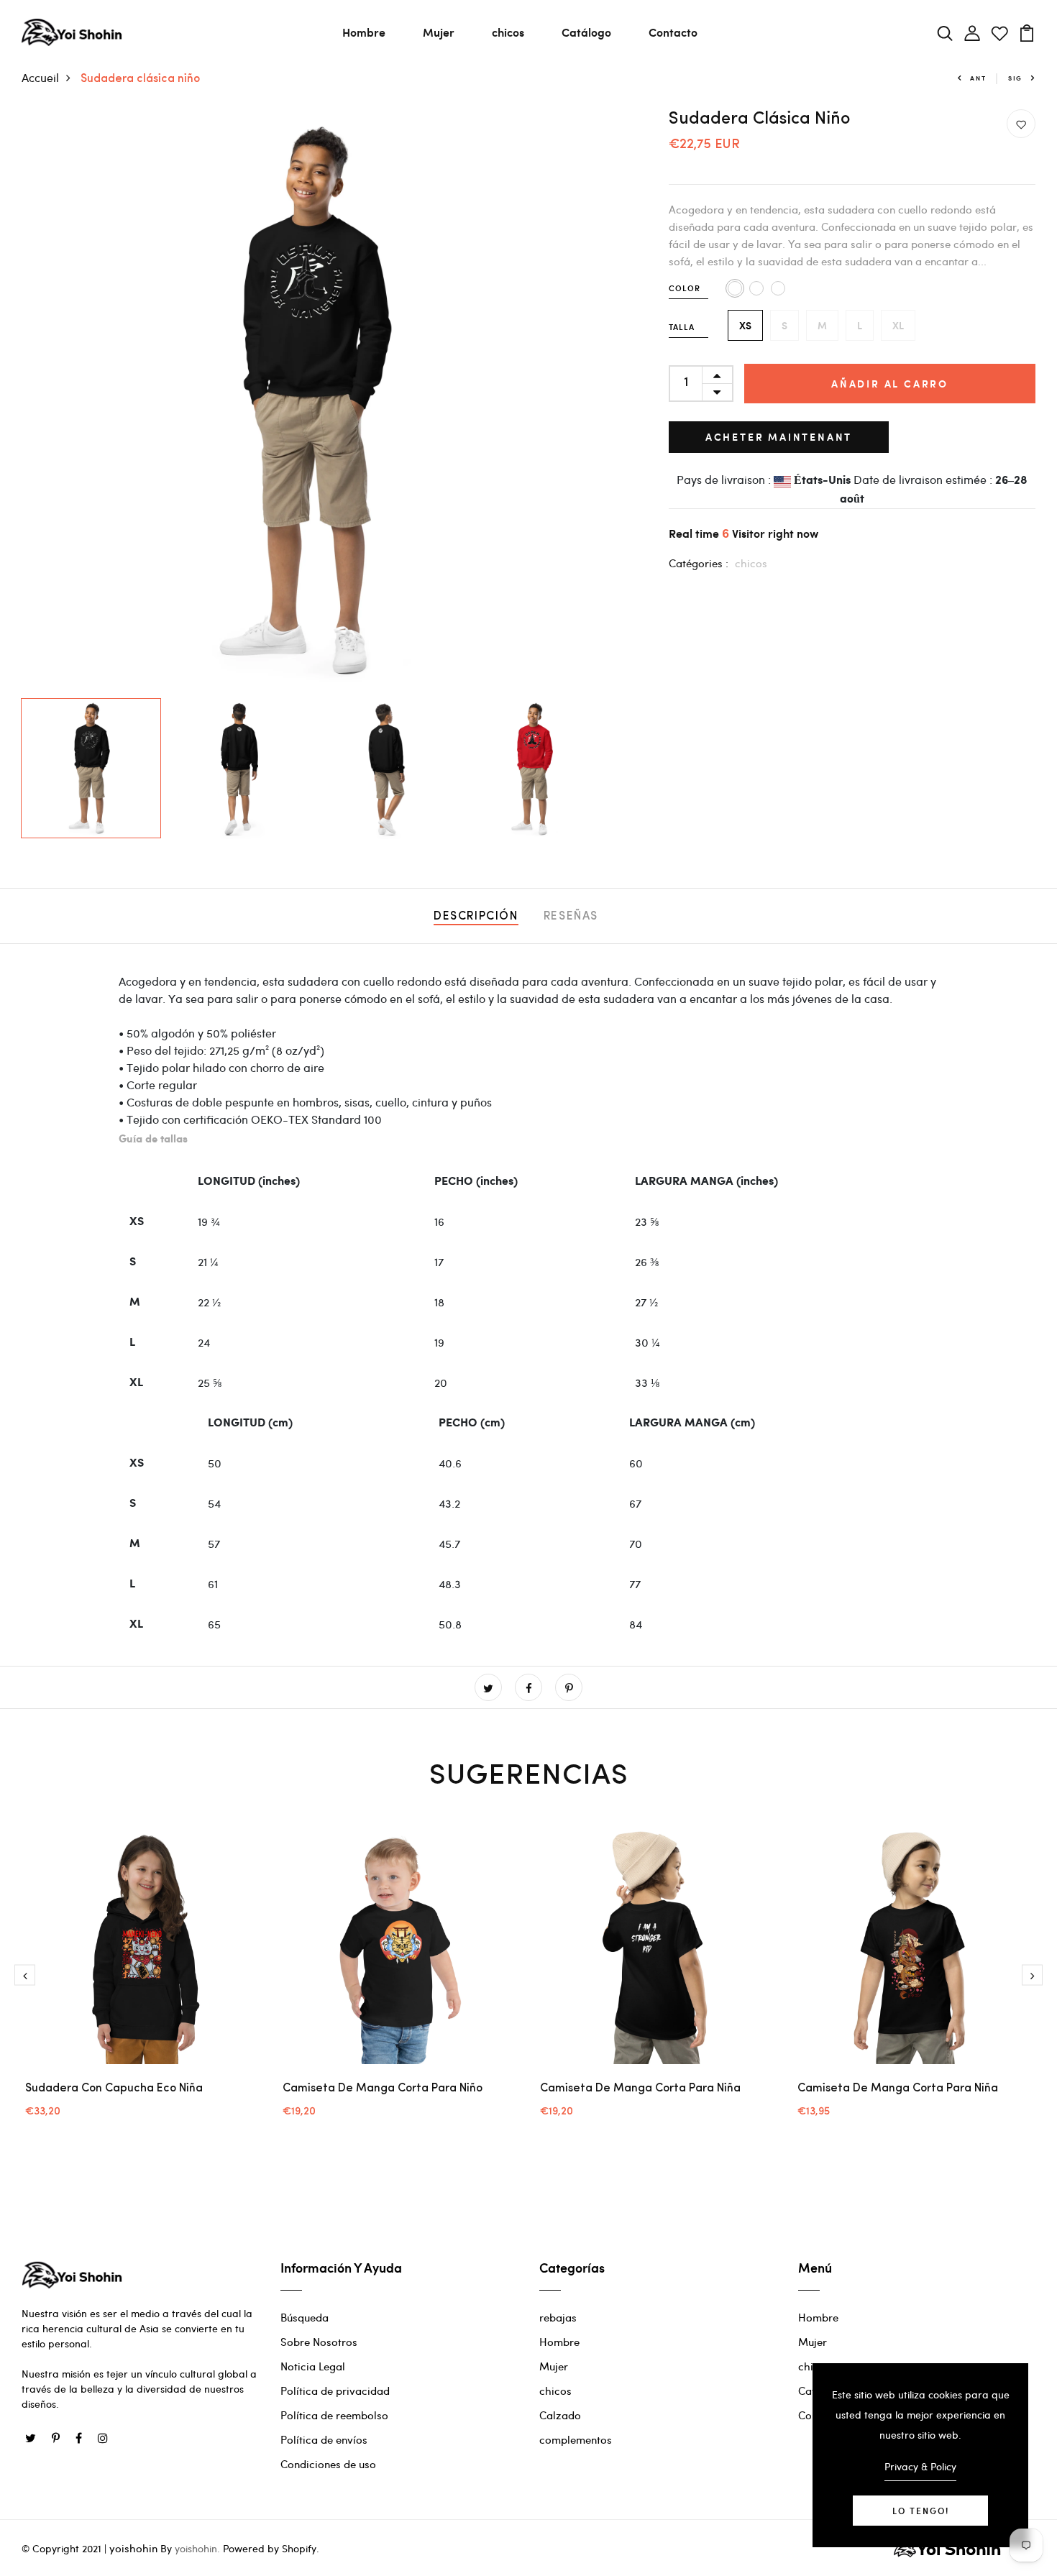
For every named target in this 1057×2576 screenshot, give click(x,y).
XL (898, 325)
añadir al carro (890, 384)
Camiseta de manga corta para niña (640, 2089)
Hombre (364, 32)
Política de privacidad (335, 2391)
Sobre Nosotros (319, 2342)
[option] (313, 400)
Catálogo (586, 32)
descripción (476, 917)
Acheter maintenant (779, 437)
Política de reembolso (334, 2415)
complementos (576, 2439)
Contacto (673, 32)
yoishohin (133, 2548)
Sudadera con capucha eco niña (114, 2089)
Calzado (560, 2415)
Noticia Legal (313, 2366)
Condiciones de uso (328, 2464)
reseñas (571, 917)
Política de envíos (324, 2439)
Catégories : (699, 563)
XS (745, 325)
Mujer (439, 32)
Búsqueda (305, 2317)
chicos (508, 32)
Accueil (40, 77)
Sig (1015, 78)
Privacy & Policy (920, 2466)
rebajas (558, 2317)
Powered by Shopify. (270, 2548)
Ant (978, 78)
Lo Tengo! (921, 2511)
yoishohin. (197, 2548)
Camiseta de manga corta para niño (383, 2089)
